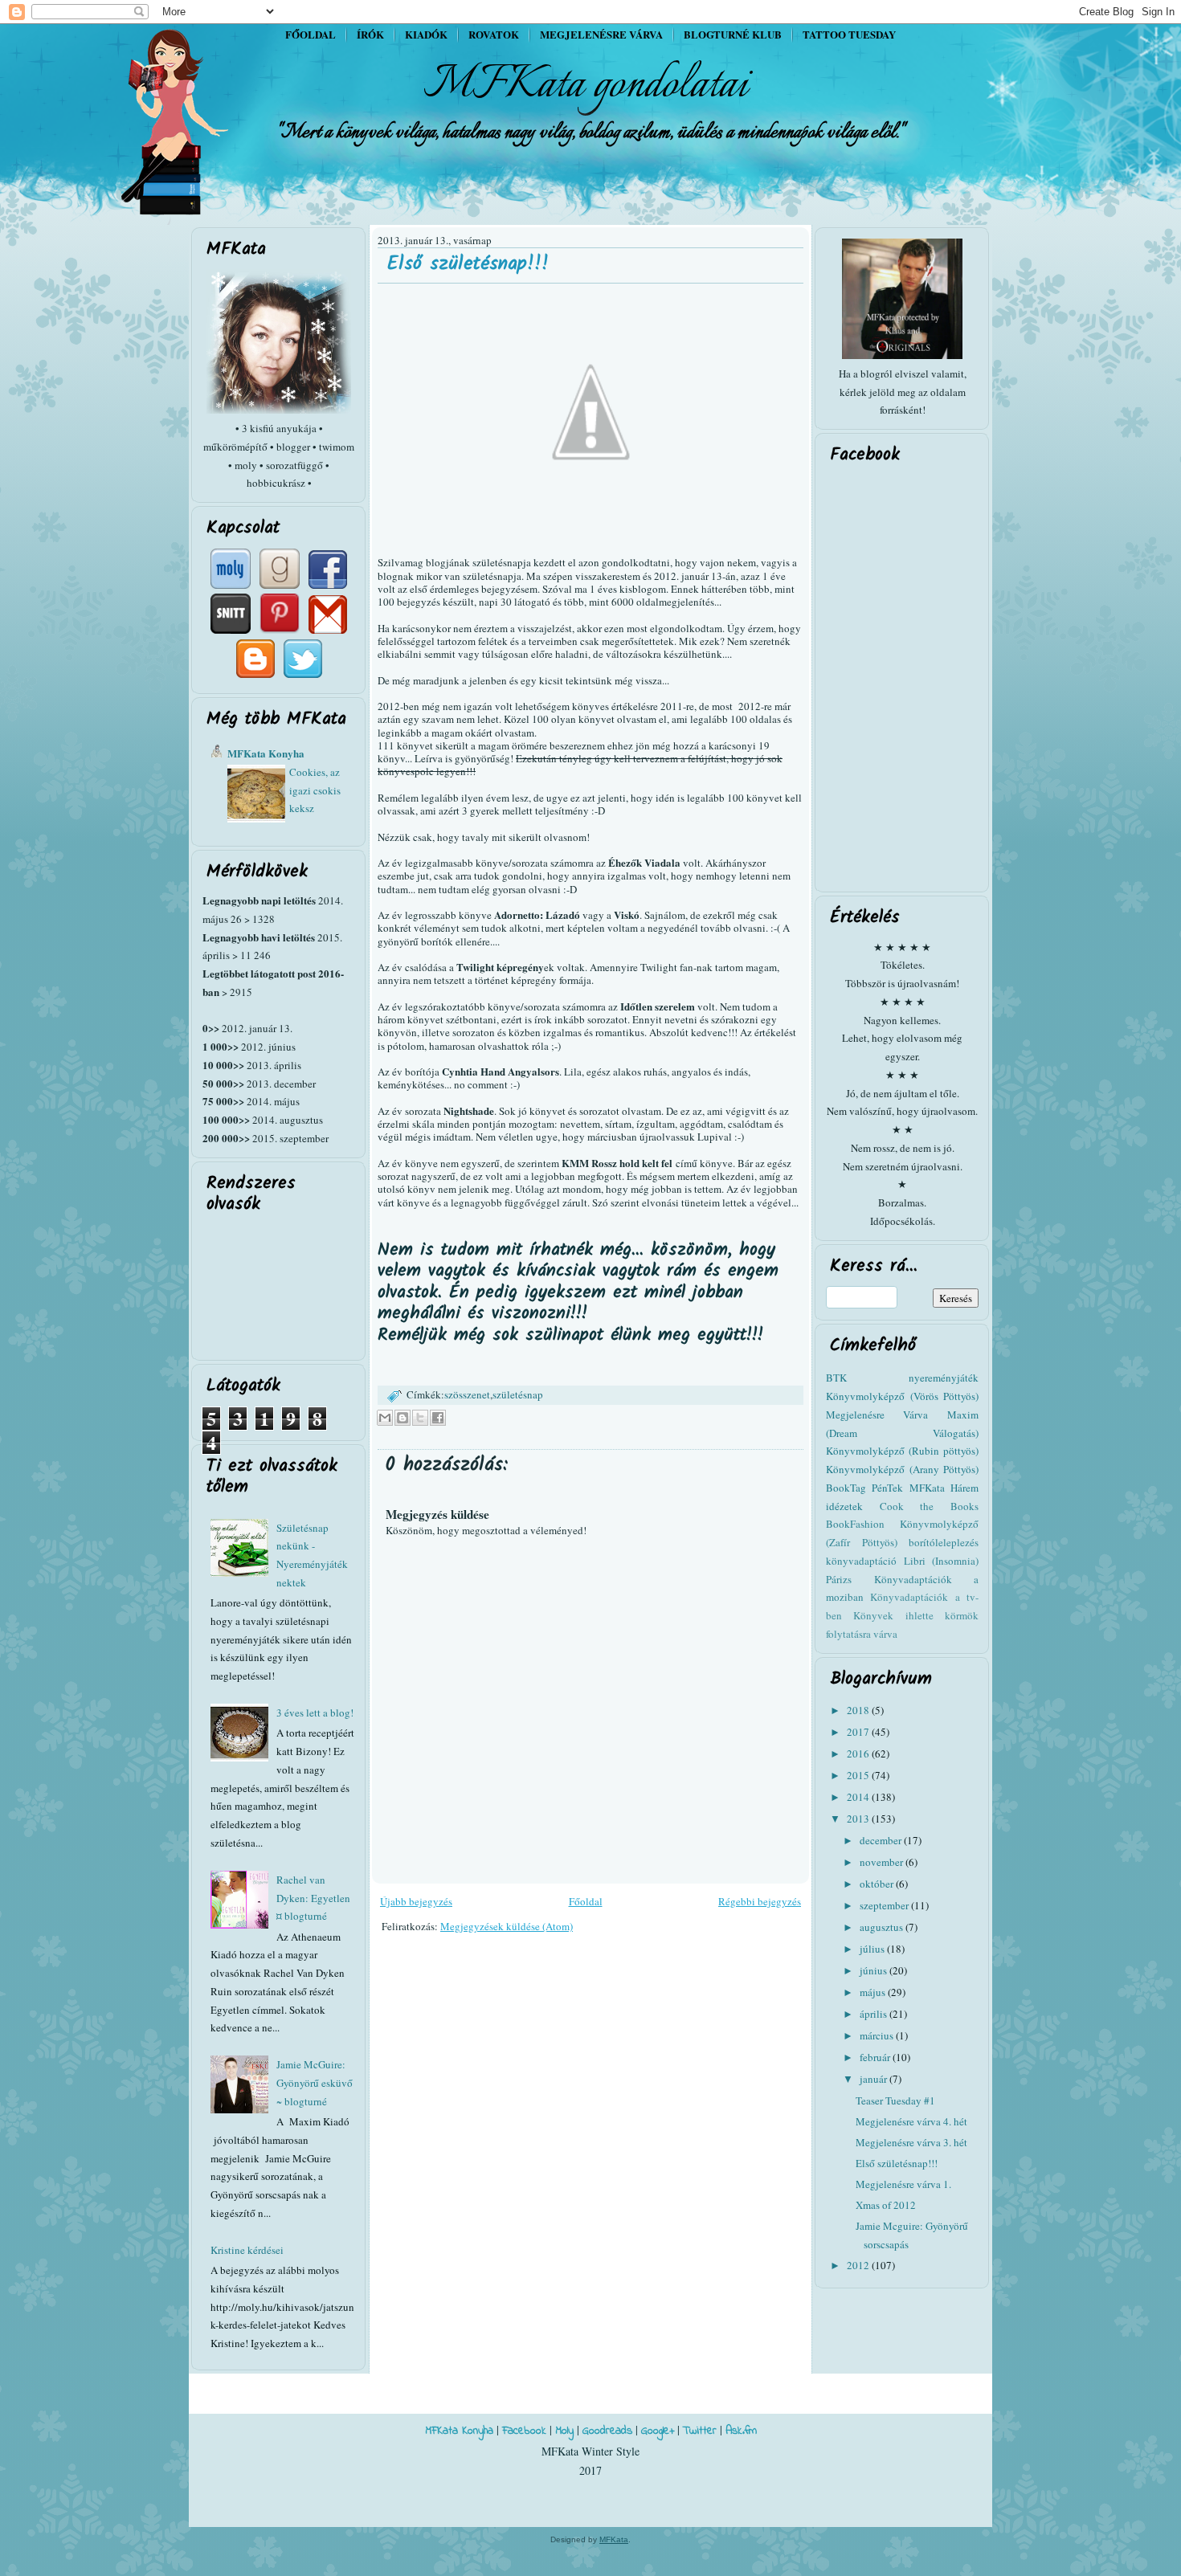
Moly (564, 2431)
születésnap (518, 1394)
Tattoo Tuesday (849, 34)
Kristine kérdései (247, 2250)
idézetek (844, 1506)
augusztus (883, 1927)
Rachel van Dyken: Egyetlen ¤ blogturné (313, 1898)
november (883, 1862)
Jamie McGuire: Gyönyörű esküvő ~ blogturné (315, 2083)
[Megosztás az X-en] (420, 1418)
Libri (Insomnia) (942, 1561)
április (875, 2014)
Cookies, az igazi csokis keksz (315, 790)
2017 (859, 1732)
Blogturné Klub (733, 34)
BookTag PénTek (864, 1488)
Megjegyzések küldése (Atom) (507, 1926)
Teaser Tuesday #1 (895, 2100)
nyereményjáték (944, 1378)
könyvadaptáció (861, 1561)
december (882, 1840)
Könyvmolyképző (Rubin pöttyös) (902, 1451)
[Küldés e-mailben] (385, 1418)
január (875, 2079)
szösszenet (467, 1394)
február (876, 2057)
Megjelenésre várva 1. (903, 2184)
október (878, 1884)
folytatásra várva (862, 1634)
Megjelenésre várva (601, 34)
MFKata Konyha (266, 753)
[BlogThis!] (403, 1418)
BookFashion (855, 1524)
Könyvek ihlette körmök (916, 1615)
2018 (859, 1710)
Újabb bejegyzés (416, 1901)
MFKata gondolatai (586, 85)
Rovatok (494, 34)
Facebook (524, 2431)
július (873, 1949)
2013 (859, 1819)
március (878, 2035)
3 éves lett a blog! (315, 1713)
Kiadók (426, 34)
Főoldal (311, 34)
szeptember (885, 1905)
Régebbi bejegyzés (760, 1901)
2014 (859, 1797)
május (874, 1992)
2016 (859, 1753)
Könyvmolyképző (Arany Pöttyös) (902, 1469)
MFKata (614, 2539)
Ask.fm (741, 2431)
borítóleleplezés (944, 1542)
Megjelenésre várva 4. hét (911, 2121)
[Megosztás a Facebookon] (438, 1418)
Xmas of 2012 (886, 2205)
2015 (859, 1775)
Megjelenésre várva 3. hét (911, 2142)
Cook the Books (929, 1506)
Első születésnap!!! (468, 264)
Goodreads (607, 2431)
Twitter (700, 2431)
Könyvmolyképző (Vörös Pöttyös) (902, 1396)
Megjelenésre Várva (877, 1415)
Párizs (839, 1579)
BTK (836, 1378)
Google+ (658, 2431)
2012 (859, 2265)
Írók (370, 34)
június (875, 1970)
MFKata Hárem (944, 1488)
